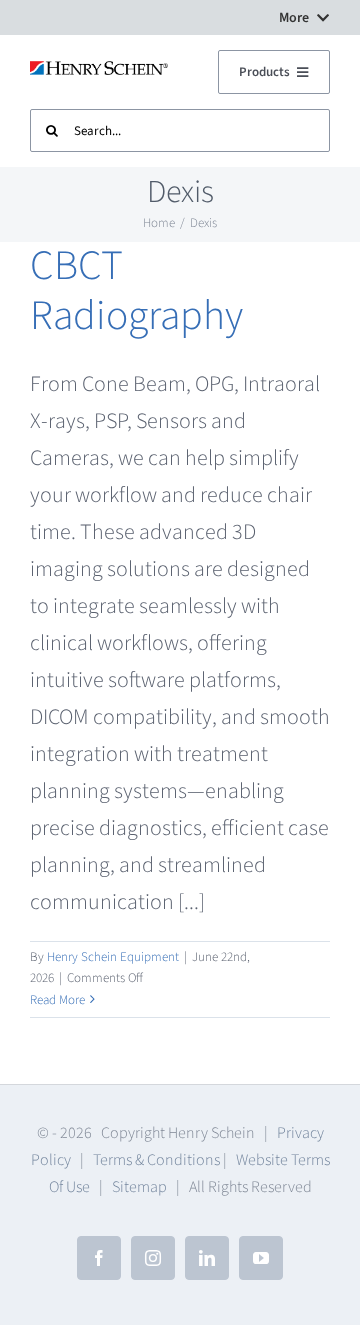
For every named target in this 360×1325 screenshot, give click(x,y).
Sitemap (139, 1187)
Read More (57, 1000)
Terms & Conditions (156, 1160)
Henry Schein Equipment (113, 957)
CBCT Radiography (136, 291)
